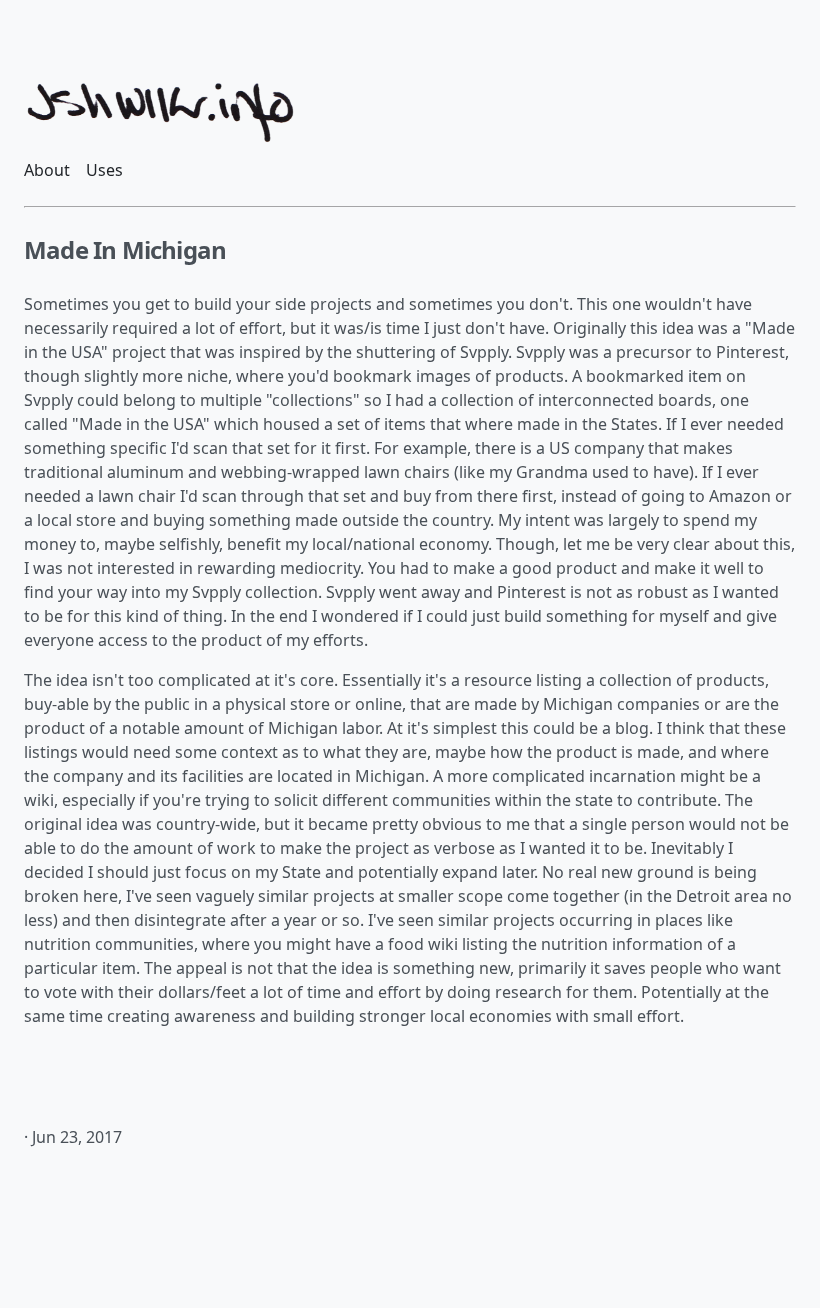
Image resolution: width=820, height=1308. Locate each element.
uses (104, 170)
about (47, 170)
